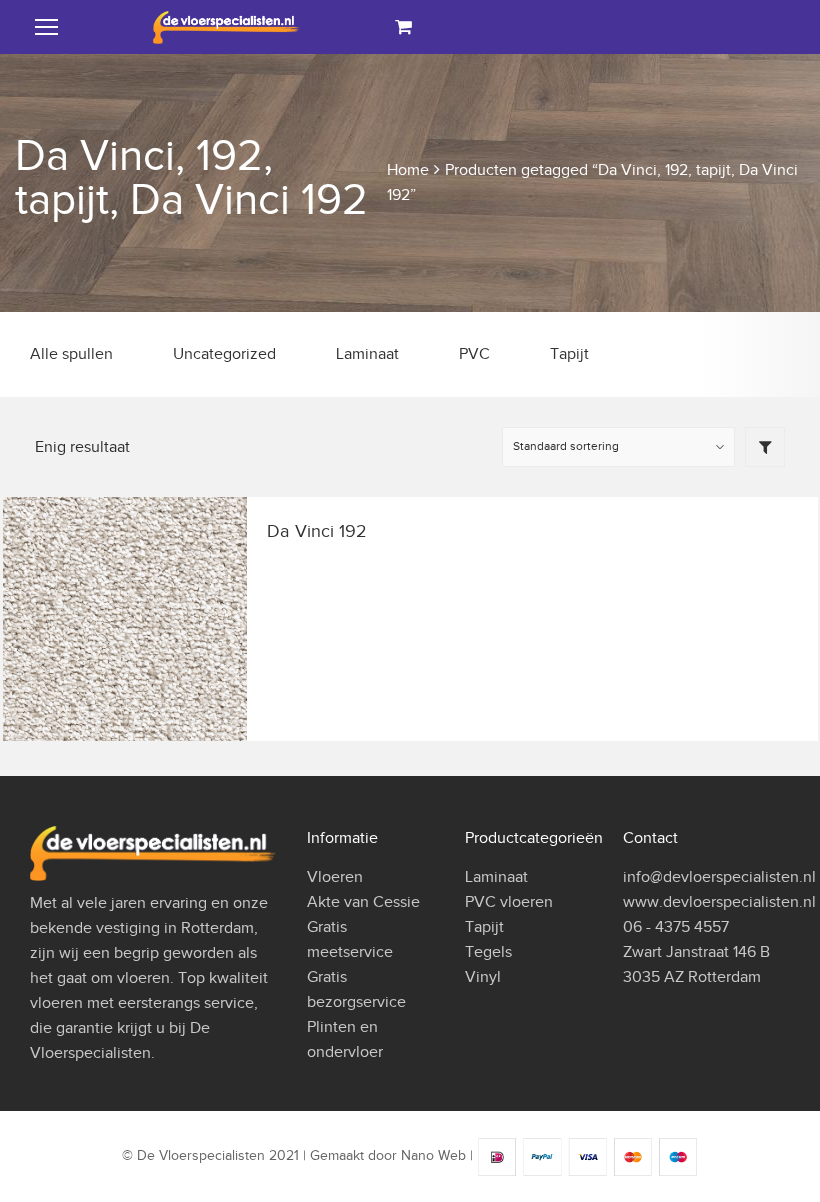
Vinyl (483, 977)
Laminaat (367, 354)
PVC (474, 354)
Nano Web (433, 1156)
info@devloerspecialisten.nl (719, 877)
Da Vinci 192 (317, 531)
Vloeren (335, 877)
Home (408, 170)
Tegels (488, 952)
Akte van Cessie (363, 902)
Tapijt (569, 354)
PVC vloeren (509, 902)
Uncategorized (224, 354)
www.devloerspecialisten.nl (719, 902)
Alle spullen (71, 354)
